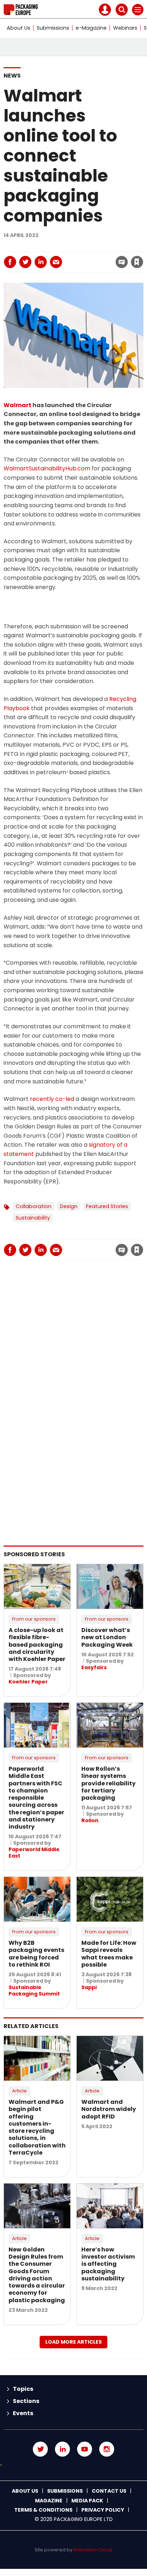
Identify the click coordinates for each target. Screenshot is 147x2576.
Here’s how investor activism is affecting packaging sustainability (108, 2264)
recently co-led (52, 1099)
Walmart (17, 405)
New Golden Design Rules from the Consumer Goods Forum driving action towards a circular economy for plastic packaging (37, 2275)
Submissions (53, 28)
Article (19, 2091)
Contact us (109, 2491)
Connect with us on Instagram (107, 2449)
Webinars (125, 28)
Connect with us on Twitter (40, 2449)
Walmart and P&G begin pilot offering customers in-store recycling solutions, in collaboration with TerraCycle (37, 2127)
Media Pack (87, 2501)
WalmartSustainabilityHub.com (47, 468)
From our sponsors (34, 1619)
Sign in (40, 247)
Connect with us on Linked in (62, 2449)
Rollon (90, 1820)
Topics (23, 2389)
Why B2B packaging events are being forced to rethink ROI (36, 1954)
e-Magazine (91, 28)
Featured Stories (107, 1206)
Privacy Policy (103, 2510)
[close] (80, 256)
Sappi (89, 1987)
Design (69, 1206)
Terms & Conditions (43, 2510)
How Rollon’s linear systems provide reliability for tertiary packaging (108, 1783)
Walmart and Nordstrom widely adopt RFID (109, 2109)
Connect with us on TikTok (73, 2465)
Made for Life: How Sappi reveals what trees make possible (109, 1954)
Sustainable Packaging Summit (34, 1991)
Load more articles (73, 2342)
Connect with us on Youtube (85, 2449)
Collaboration (34, 1206)
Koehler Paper (28, 1682)
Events (23, 2413)
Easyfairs (94, 1667)
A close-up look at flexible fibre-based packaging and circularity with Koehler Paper (37, 1645)
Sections (26, 2401)
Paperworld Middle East (34, 1853)
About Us (19, 28)
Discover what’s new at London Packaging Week (107, 1637)
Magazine (49, 2501)
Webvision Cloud (93, 2550)
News (12, 76)
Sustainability (33, 1218)
